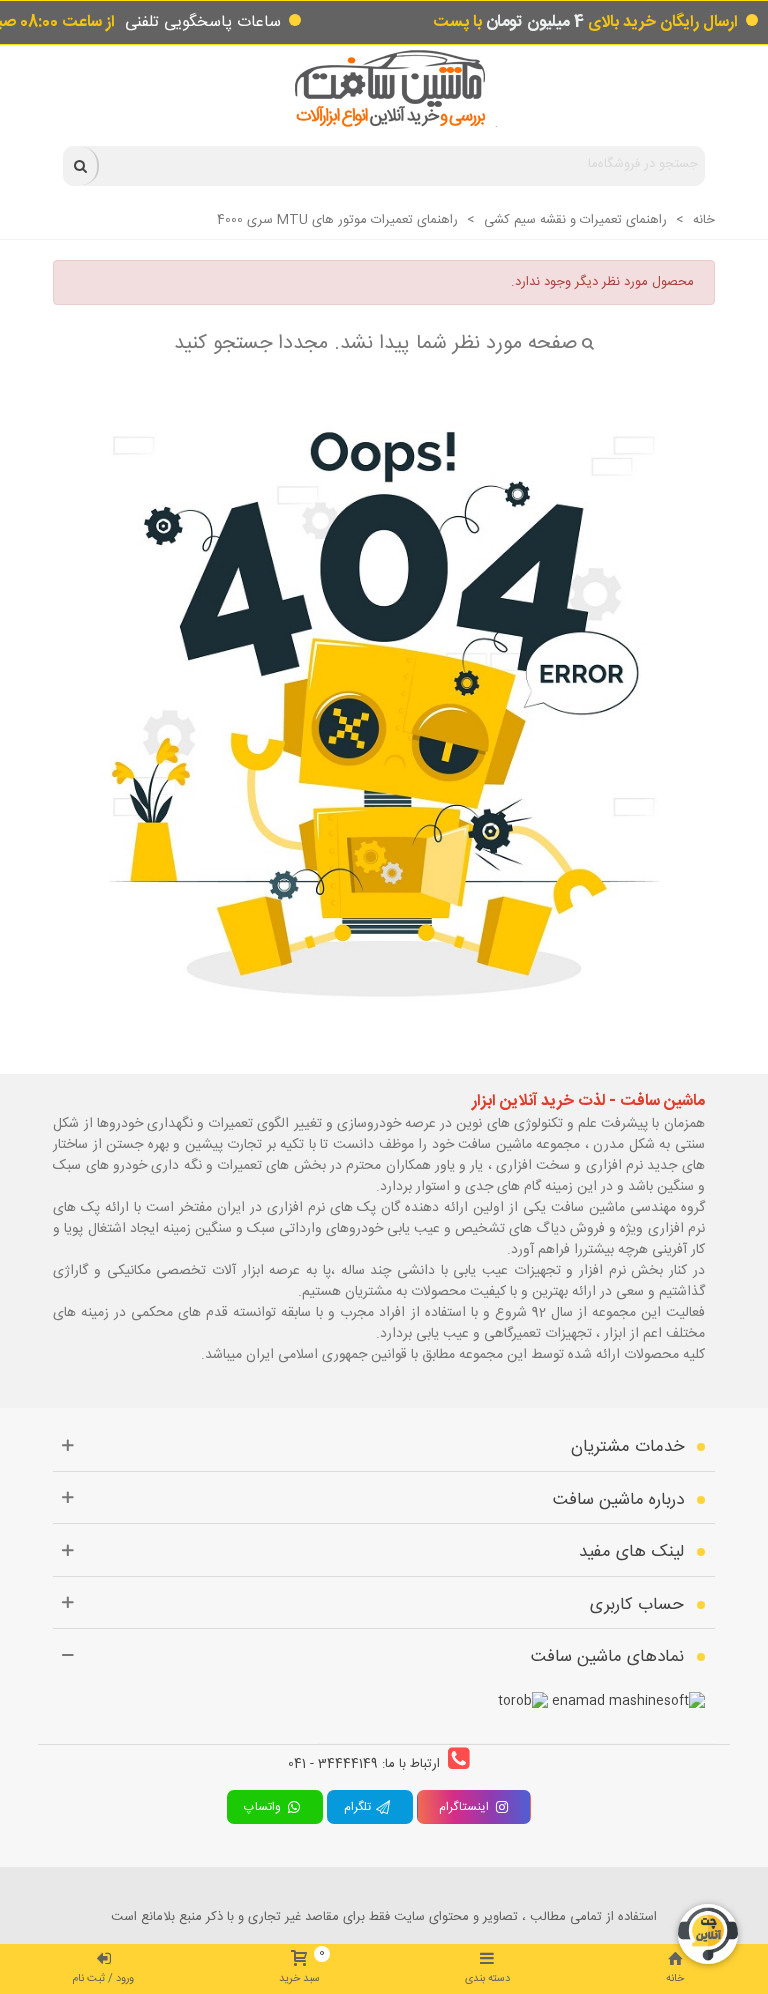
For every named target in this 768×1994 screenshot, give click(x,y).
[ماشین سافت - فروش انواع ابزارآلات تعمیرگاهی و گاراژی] (384, 88)
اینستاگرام (464, 1807)
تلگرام (360, 1807)
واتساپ (265, 1807)
